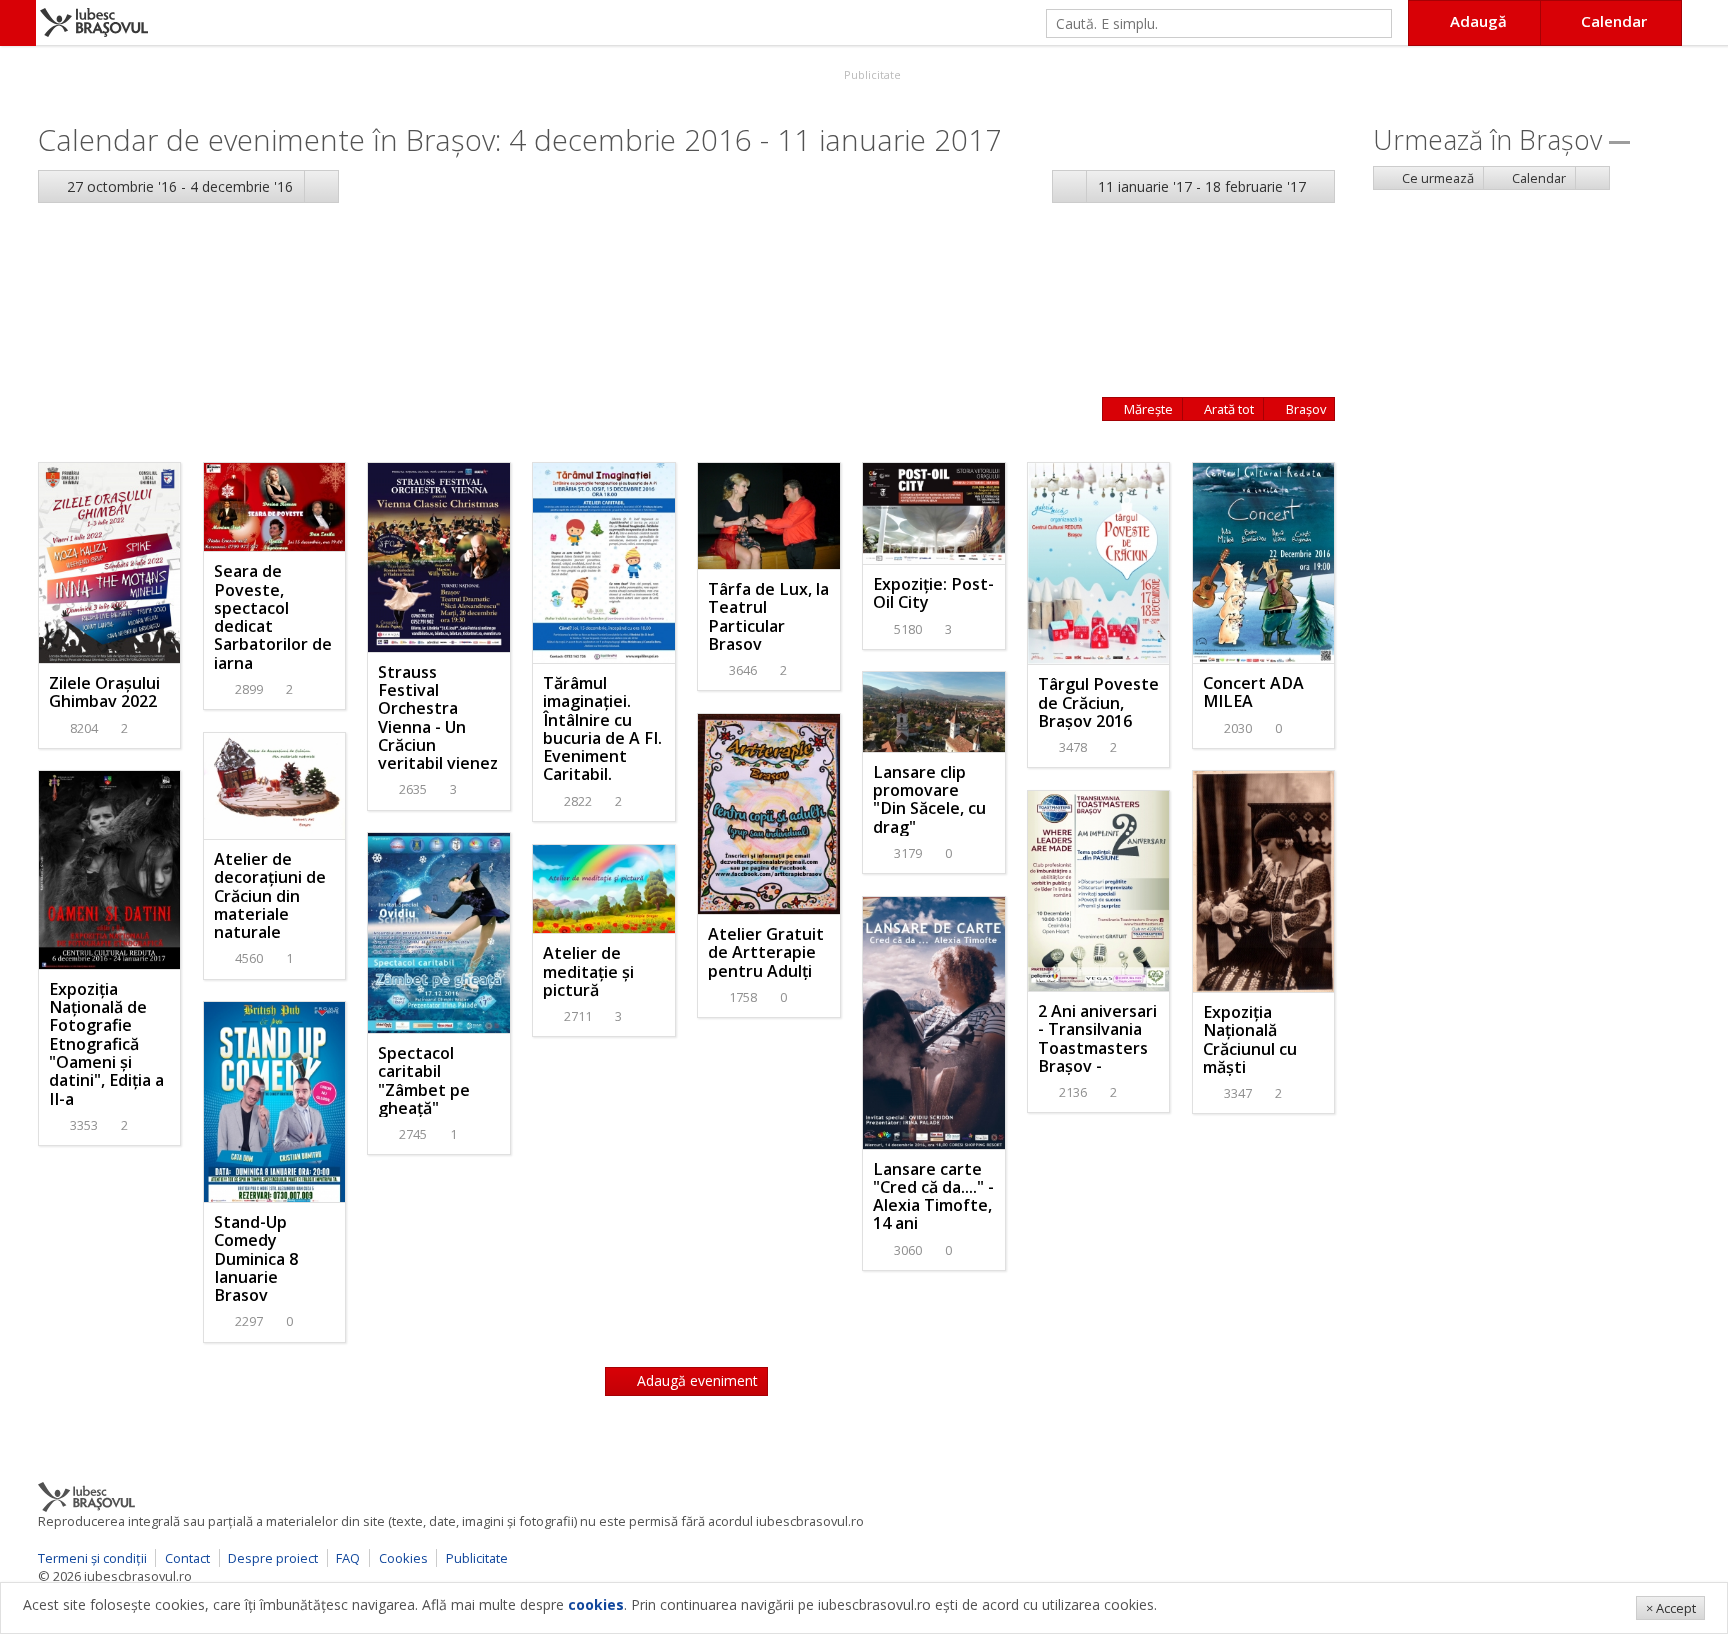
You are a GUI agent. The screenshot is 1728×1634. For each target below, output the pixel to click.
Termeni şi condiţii (92, 1558)
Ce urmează (1436, 178)
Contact (187, 1558)
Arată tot (1227, 409)
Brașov (1304, 409)
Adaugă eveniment (695, 1380)
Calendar (1537, 178)
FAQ (348, 1558)
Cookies (403, 1558)
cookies (596, 1604)
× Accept (1671, 1608)
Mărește (1147, 409)
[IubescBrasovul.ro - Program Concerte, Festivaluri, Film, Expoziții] (18, 23)
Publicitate (871, 74)
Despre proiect (273, 1558)
